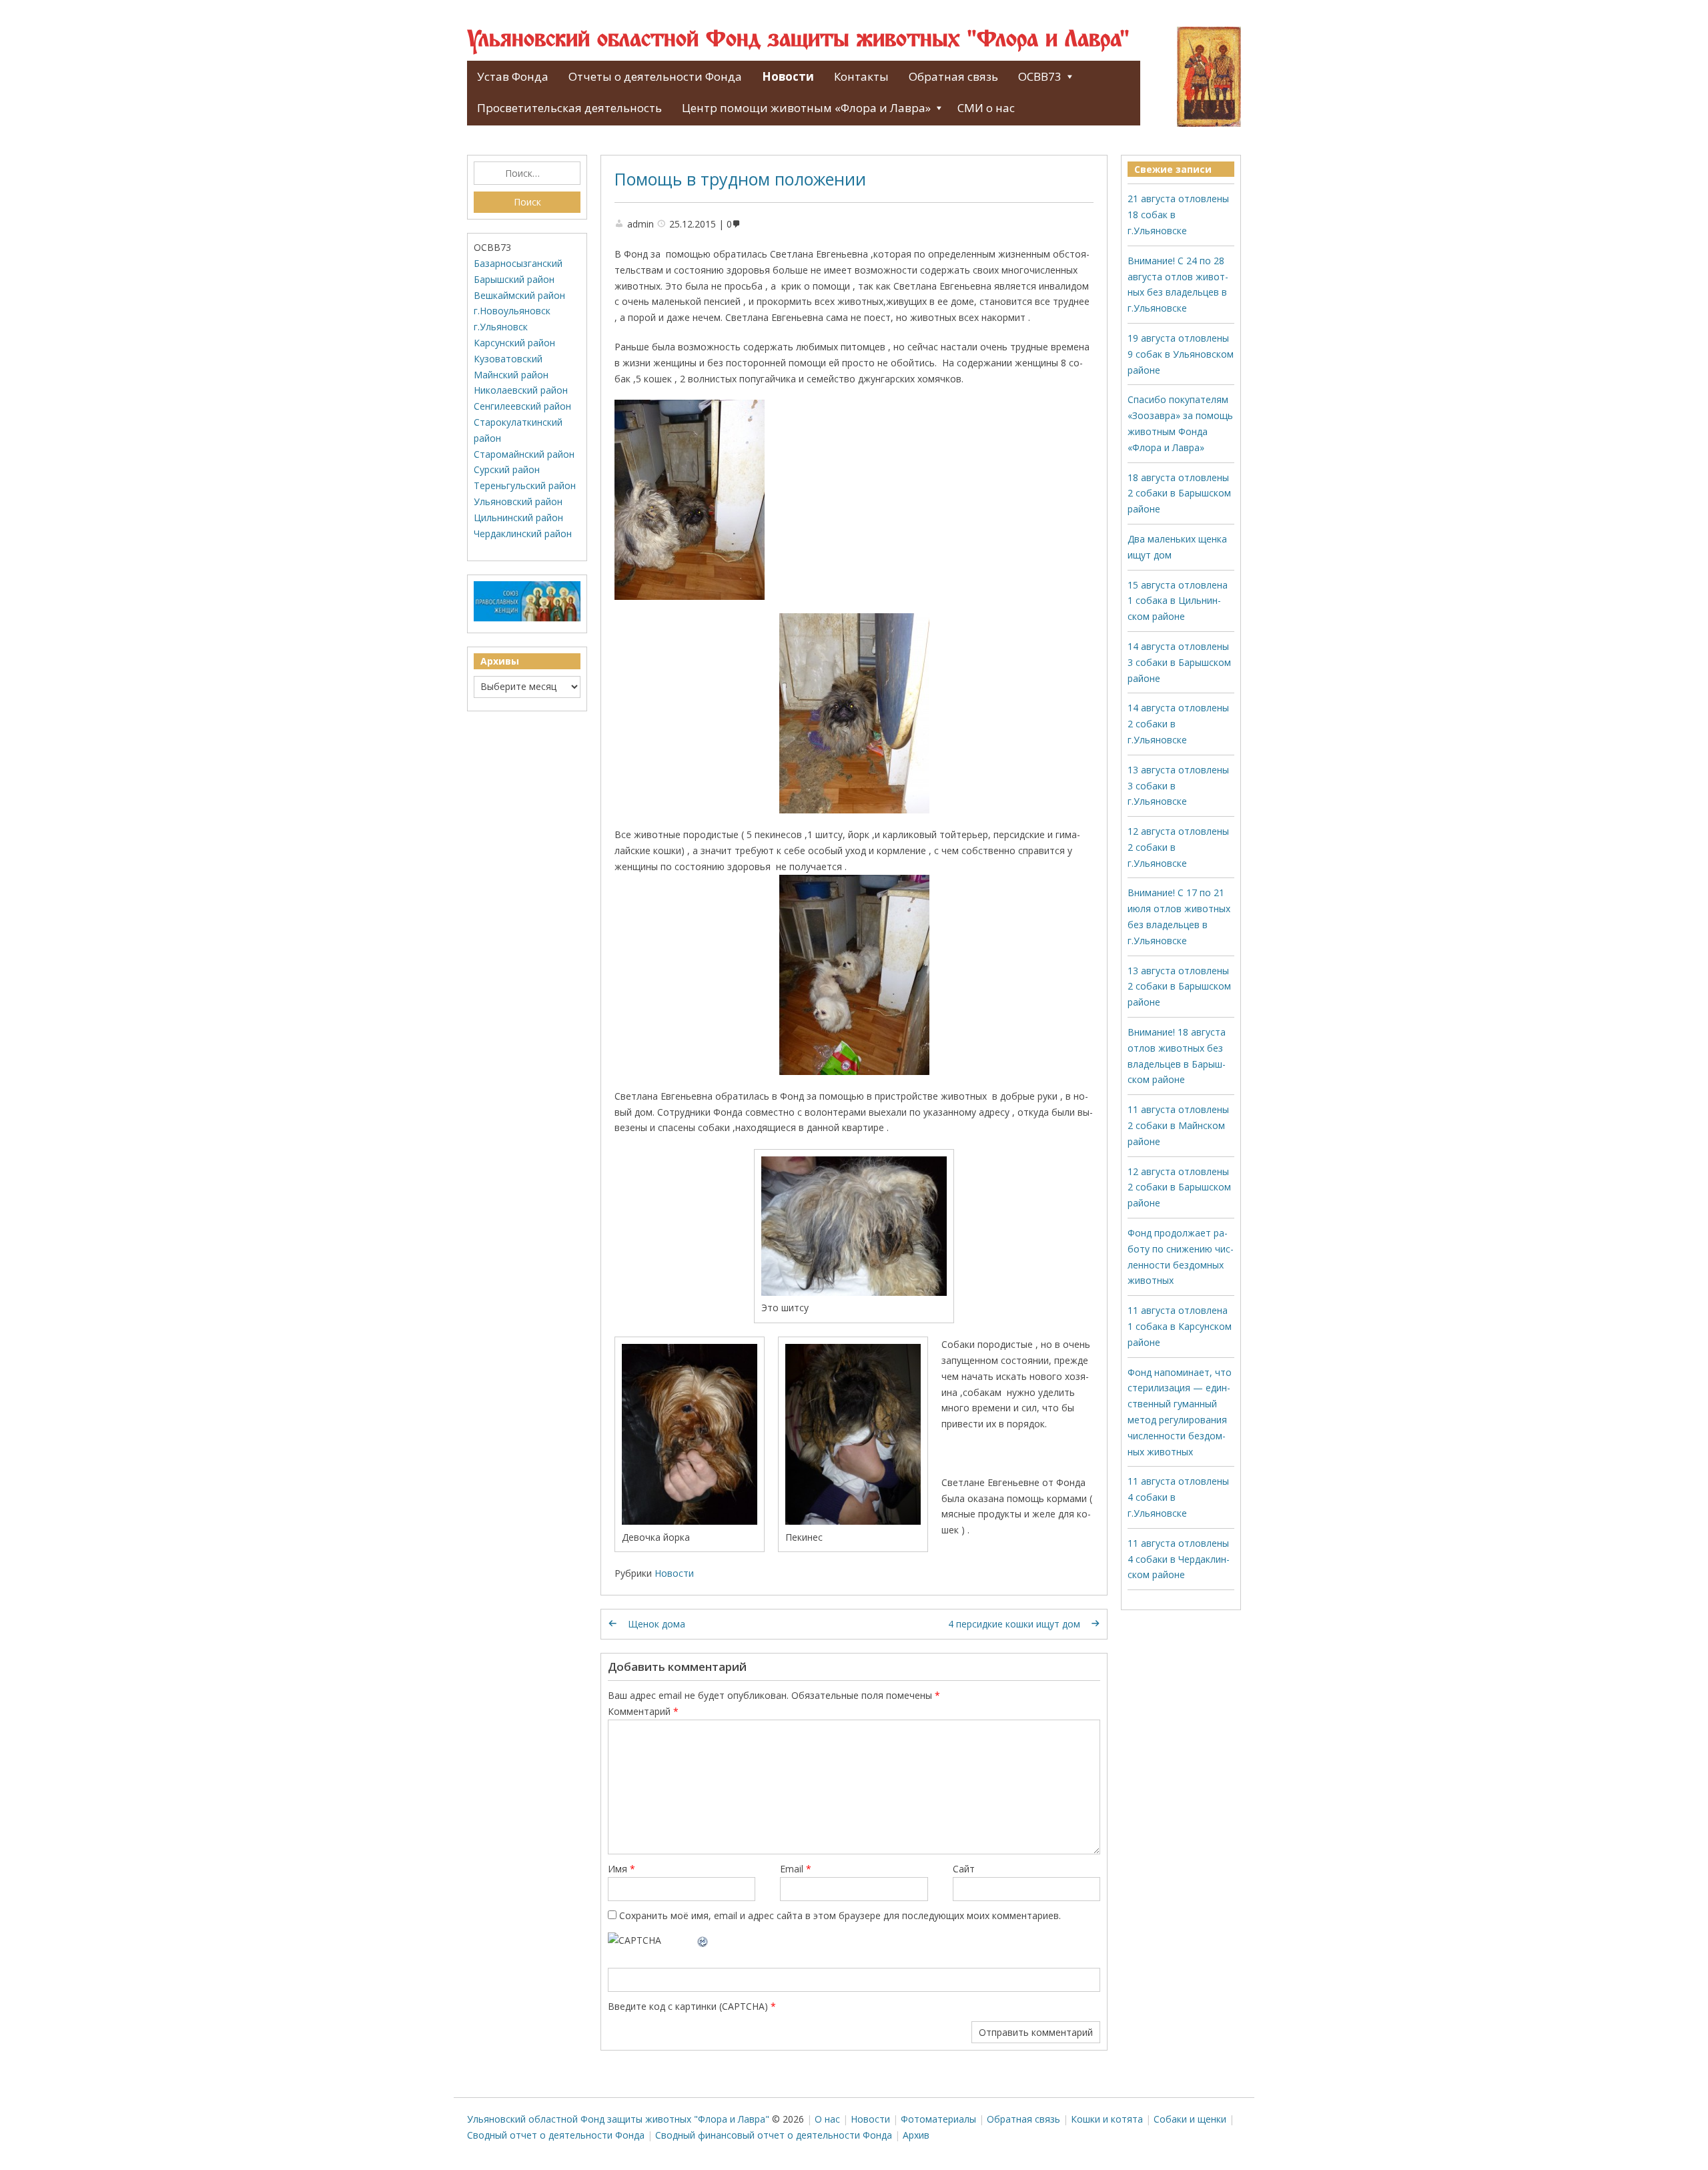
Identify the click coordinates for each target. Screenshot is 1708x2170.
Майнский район (511, 375)
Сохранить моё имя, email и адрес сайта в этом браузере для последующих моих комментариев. (840, 1915)
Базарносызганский (518, 263)
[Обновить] (703, 1940)
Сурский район (507, 469)
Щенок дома (657, 1624)
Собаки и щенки (1190, 2119)
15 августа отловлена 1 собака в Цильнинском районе (1178, 601)
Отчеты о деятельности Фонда (655, 76)
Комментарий (643, 1711)
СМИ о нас (986, 108)
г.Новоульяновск (512, 311)
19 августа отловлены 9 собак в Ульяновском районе (1181, 354)
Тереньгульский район (525, 485)
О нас (827, 2119)
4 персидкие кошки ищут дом (1014, 1624)
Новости (788, 76)
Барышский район (514, 279)
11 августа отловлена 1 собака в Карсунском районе (1180, 1326)
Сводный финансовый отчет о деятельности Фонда (774, 2135)
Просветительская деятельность (569, 108)
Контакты (861, 76)
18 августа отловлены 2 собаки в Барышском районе (1179, 493)
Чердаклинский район (523, 533)
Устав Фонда (513, 76)
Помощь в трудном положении (740, 179)
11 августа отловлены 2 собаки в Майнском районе (1178, 1125)
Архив (916, 2135)
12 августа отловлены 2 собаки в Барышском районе (1179, 1187)
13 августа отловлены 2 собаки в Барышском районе (1179, 987)
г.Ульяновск (501, 327)
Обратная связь (953, 76)
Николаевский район (521, 390)
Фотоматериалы (938, 2119)
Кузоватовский (508, 359)
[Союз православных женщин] (527, 618)
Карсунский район (514, 343)
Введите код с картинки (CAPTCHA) (688, 2006)
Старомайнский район (524, 454)
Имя (621, 1869)
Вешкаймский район (519, 295)
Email (796, 1869)
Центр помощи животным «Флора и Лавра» (806, 108)
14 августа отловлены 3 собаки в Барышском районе (1179, 662)
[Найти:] (527, 173)
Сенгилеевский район (522, 406)
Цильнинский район (518, 517)
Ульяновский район (518, 501)
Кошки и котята (1107, 2119)
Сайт (964, 1869)
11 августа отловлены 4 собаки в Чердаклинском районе (1179, 1559)
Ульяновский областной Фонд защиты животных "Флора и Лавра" (798, 40)
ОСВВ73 (1040, 76)
